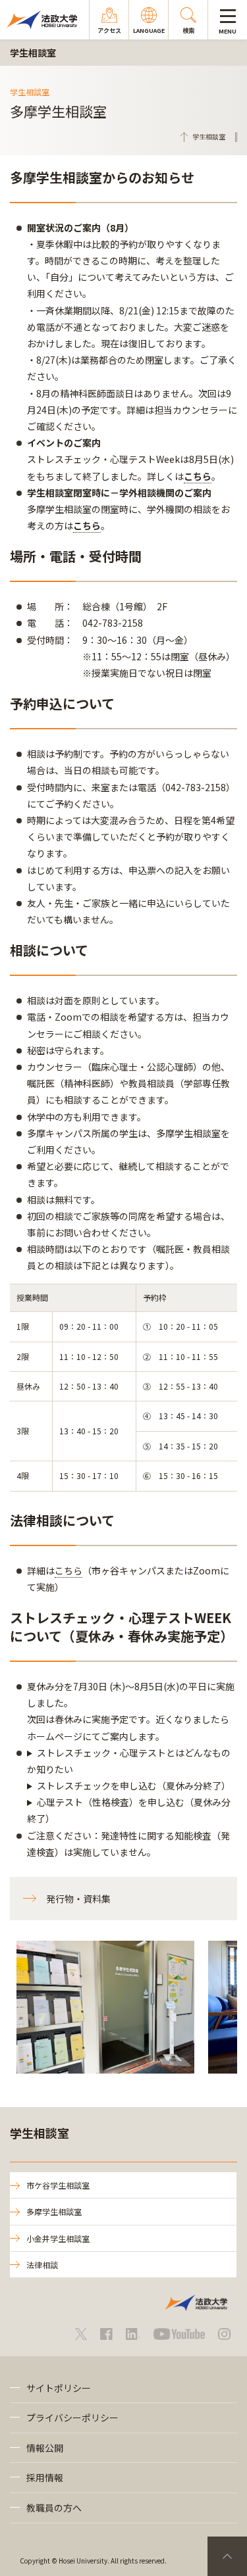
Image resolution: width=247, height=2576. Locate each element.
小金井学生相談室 (58, 2238)
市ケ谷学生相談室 (58, 2185)
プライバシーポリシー (72, 2418)
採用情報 (45, 2477)
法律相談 (42, 2265)
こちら (198, 476)
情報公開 (45, 2448)
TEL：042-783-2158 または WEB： (132, 1786)
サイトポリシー (59, 2388)
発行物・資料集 (78, 1899)
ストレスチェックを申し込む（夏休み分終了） (134, 1786)
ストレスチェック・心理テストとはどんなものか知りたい (129, 1761)
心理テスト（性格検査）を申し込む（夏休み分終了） (129, 1810)
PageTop (227, 2556)
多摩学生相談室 (54, 2211)
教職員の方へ (54, 2508)
